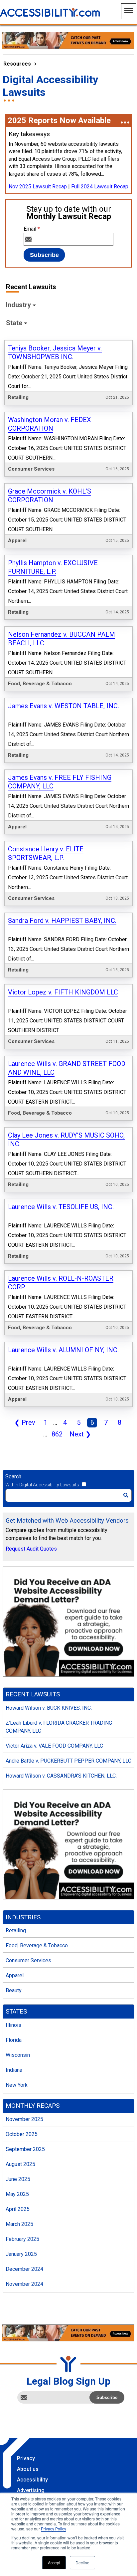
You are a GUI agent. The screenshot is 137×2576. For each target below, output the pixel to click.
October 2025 (22, 2134)
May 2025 (17, 2194)
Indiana (14, 2070)
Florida (14, 2040)
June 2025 (18, 2179)
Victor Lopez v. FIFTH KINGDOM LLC (63, 992)
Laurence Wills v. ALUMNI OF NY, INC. (63, 1350)
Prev (23, 1423)
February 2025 (22, 2239)
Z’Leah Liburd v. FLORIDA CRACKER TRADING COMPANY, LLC (59, 1727)
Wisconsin (18, 2055)
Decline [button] (82, 2563)
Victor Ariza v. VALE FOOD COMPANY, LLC (54, 1746)
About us (28, 2469)
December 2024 (24, 2269)
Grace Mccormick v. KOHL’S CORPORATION (50, 496)
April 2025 (18, 2209)
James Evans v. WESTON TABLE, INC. (64, 706)
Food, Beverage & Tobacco (37, 1945)
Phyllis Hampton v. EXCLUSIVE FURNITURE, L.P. (53, 567)
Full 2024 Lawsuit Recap (100, 187)
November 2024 (24, 2284)
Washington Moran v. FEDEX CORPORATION (50, 424)
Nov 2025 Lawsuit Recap (38, 187)
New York (17, 2085)
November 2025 (24, 2119)
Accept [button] (54, 2563)
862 (56, 1435)
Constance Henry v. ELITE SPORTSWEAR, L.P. (46, 853)
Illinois (13, 2025)
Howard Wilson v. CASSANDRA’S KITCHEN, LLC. (61, 1776)
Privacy (26, 2458)
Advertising (31, 2490)
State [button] (14, 323)
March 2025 (19, 2224)
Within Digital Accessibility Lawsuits (42, 1485)
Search (13, 1477)
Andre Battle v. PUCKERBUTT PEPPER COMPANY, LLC (68, 1761)
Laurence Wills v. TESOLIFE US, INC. (61, 1207)
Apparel (15, 1975)
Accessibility (32, 2480)
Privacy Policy (54, 2529)
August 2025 (20, 2164)
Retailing (16, 1931)
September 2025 (25, 2149)
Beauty (14, 1990)
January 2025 (21, 2254)
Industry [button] (18, 305)
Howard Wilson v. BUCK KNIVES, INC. (49, 1708)
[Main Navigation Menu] (129, 11)
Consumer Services (28, 1960)
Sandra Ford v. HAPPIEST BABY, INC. (62, 921)
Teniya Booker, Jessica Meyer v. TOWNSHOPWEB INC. (55, 352)
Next (79, 1435)
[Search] (126, 1495)
